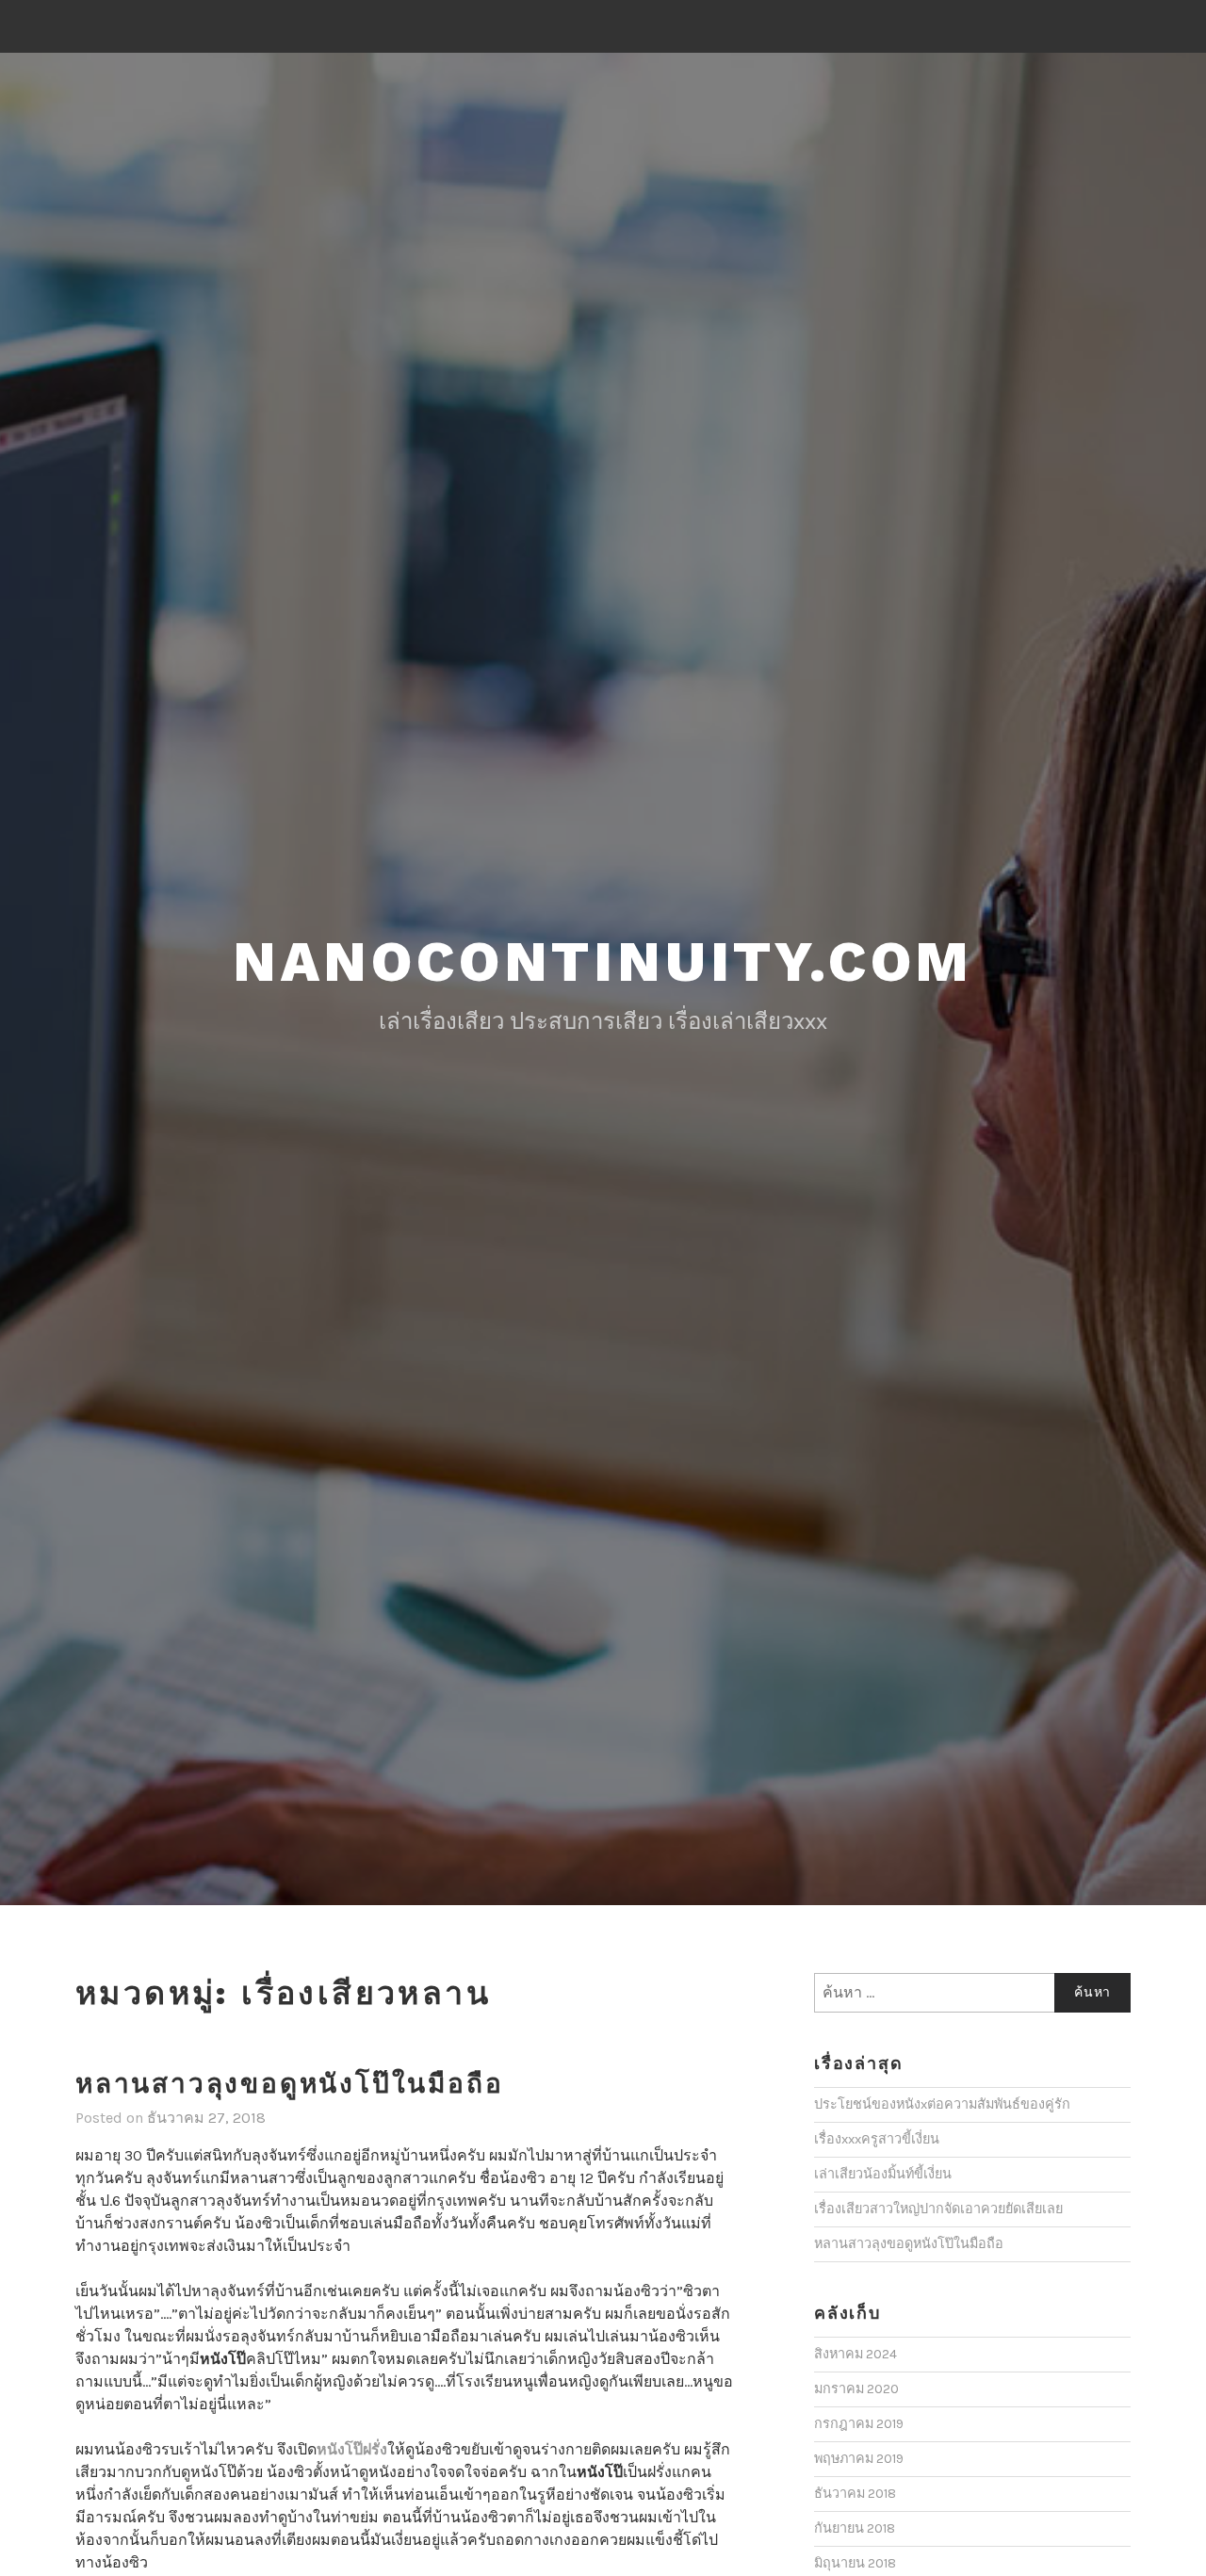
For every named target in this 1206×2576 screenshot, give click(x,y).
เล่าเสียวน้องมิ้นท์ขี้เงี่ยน (883, 2174)
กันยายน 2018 (855, 2528)
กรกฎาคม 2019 (859, 2424)
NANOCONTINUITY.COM (603, 962)
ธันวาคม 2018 (855, 2494)
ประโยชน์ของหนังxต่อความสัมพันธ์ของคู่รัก (942, 2104)
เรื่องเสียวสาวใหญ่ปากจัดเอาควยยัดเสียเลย (938, 2209)
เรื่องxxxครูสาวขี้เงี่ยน (877, 2139)
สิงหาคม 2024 (856, 2354)
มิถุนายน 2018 (855, 2563)
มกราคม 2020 (856, 2389)
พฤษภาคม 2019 (859, 2459)
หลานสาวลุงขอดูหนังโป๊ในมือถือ (289, 2084)
